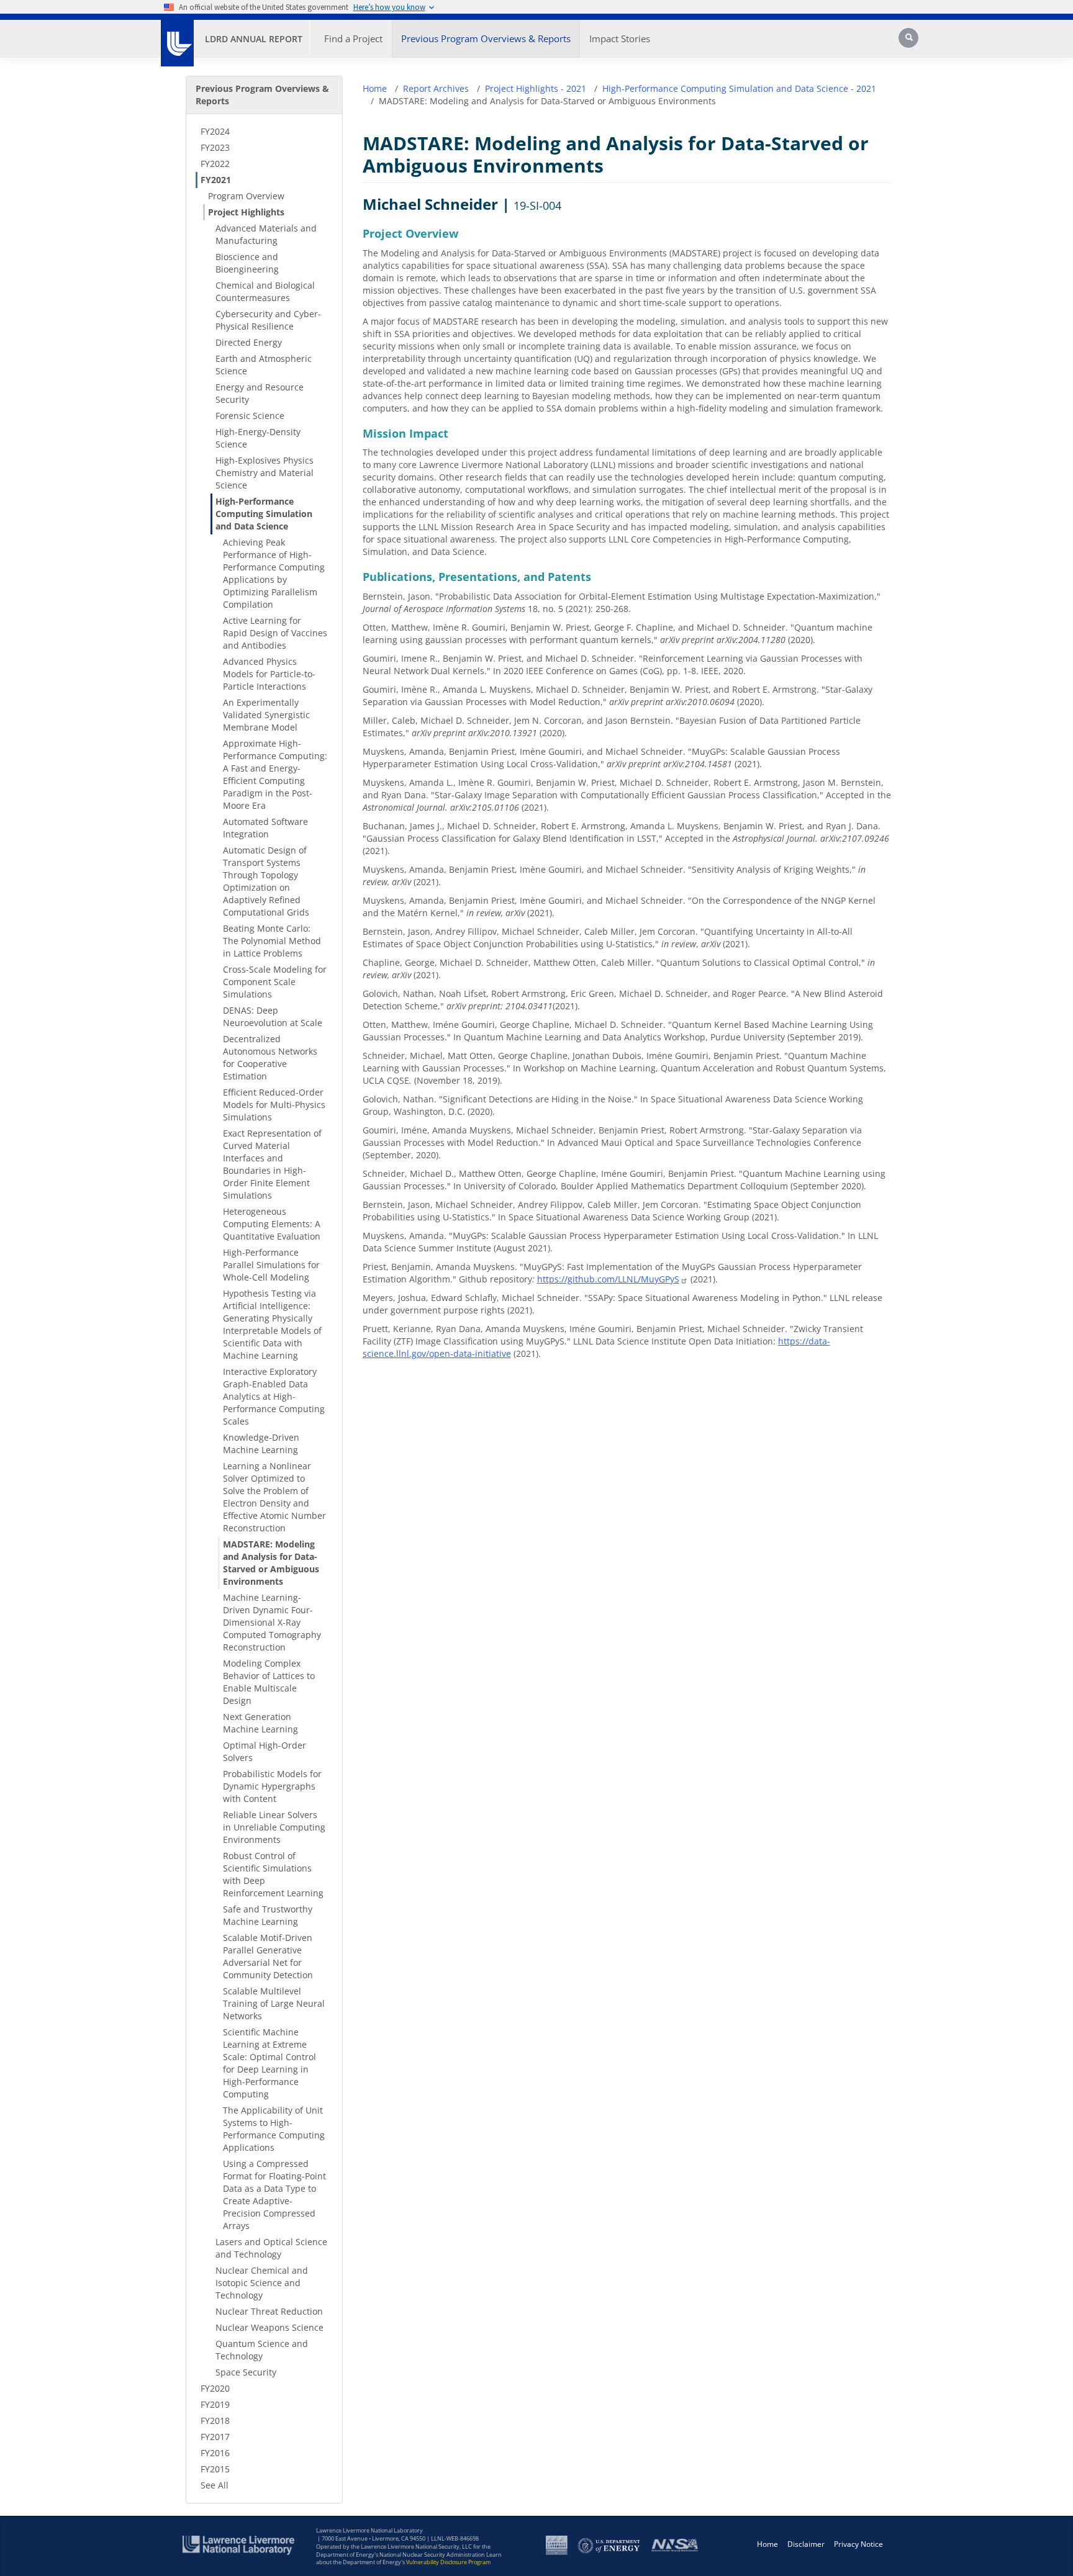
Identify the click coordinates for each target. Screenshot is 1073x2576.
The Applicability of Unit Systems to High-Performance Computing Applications (274, 2129)
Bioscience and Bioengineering (247, 263)
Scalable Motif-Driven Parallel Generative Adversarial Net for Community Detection (268, 1956)
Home (375, 88)
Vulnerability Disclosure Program (448, 2562)
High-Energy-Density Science (258, 438)
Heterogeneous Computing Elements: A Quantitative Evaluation (272, 1224)
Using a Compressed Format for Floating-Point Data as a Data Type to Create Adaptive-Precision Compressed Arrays (274, 2195)
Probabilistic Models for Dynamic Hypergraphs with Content (272, 1786)
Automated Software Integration (265, 828)
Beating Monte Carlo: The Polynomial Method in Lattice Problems (272, 941)
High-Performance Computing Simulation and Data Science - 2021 (739, 88)
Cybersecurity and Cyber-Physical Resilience (268, 320)
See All (215, 2485)
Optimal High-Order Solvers (265, 1751)
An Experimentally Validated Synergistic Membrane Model (266, 715)
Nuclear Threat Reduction (269, 2311)
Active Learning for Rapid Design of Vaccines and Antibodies (275, 633)
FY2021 (216, 180)
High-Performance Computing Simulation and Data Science (264, 514)
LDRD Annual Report (254, 39)
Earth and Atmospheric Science (264, 365)
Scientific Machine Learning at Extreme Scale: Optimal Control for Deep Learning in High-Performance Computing (269, 2063)
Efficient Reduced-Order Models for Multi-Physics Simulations (274, 1105)
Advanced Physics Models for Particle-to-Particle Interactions (269, 674)
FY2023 (215, 147)
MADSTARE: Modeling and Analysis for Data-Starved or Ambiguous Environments (271, 1563)
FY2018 (215, 2421)
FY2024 (215, 131)
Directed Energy (249, 342)
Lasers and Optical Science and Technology (271, 2248)
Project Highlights (246, 212)
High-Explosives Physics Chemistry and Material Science (265, 473)
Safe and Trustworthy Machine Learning (268, 1915)
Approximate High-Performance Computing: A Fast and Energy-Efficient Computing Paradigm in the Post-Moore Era (275, 774)
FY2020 (215, 2388)
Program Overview (246, 196)
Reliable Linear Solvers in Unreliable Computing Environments (274, 1827)
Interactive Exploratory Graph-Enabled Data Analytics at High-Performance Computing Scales (274, 1396)
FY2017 (215, 2437)
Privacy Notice (858, 2544)
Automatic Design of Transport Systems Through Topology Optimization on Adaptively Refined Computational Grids (266, 881)
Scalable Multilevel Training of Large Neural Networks (274, 2003)
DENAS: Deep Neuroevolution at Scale (273, 1016)
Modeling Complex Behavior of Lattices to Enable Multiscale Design (269, 1682)
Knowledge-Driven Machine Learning (261, 1443)
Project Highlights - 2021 (536, 88)
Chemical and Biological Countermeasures (265, 291)
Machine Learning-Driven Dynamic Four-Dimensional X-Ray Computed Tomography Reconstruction (272, 1622)
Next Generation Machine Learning (260, 1723)
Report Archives (436, 88)
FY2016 (215, 2453)
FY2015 (215, 2469)
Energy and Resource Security (260, 393)
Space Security (246, 2372)
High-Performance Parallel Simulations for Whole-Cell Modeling (271, 1265)
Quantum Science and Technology (262, 2350)
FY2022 (215, 164)
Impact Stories (620, 38)
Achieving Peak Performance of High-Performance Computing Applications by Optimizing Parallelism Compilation (274, 573)
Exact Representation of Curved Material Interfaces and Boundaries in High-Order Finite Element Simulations (272, 1164)
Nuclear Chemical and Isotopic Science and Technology (262, 2283)
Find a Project (353, 38)
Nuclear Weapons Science (269, 2327)
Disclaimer (806, 2544)
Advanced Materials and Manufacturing (266, 234)
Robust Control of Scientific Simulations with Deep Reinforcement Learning (273, 1874)
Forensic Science (250, 416)
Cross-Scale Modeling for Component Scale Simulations (275, 982)
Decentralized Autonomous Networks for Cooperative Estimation (270, 1057)
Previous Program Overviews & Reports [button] (486, 38)
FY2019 (215, 2404)
